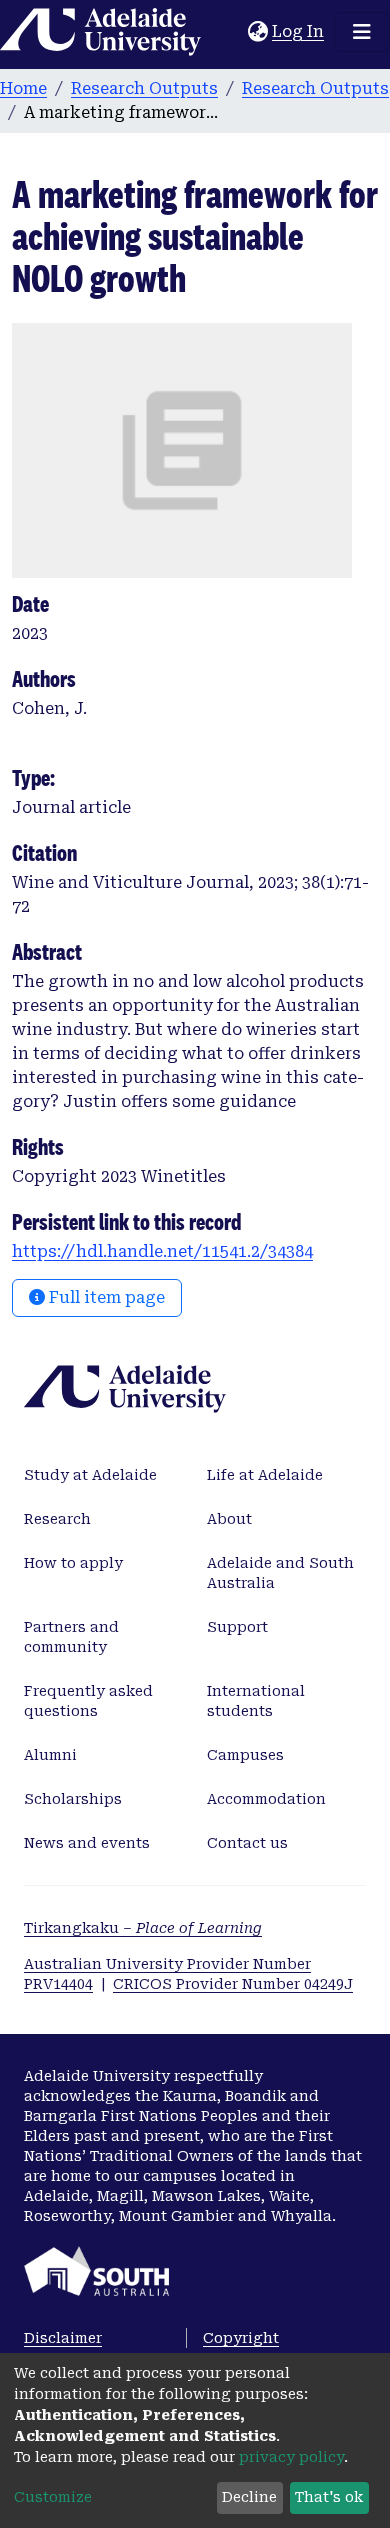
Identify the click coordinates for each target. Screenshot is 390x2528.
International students (256, 1701)
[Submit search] (232, 32)
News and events (87, 1843)
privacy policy (291, 2457)
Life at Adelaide (265, 1475)
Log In (299, 31)
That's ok (329, 2497)
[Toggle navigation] (362, 32)
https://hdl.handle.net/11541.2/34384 (162, 1251)
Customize (53, 2497)
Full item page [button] (105, 1297)
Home (23, 88)
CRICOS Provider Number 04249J (233, 1984)
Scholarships (73, 1799)
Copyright (241, 2338)
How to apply (73, 1563)
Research (57, 1519)
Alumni (50, 1755)
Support (237, 1627)
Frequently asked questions (88, 1701)
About (229, 1519)
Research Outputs (144, 88)
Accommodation (266, 1799)
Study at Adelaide (90, 1475)
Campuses (245, 1755)
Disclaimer (63, 2338)
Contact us (247, 1843)
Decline (249, 2497)
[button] (257, 32)
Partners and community (71, 1637)
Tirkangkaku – (143, 1928)
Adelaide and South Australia (280, 1573)
